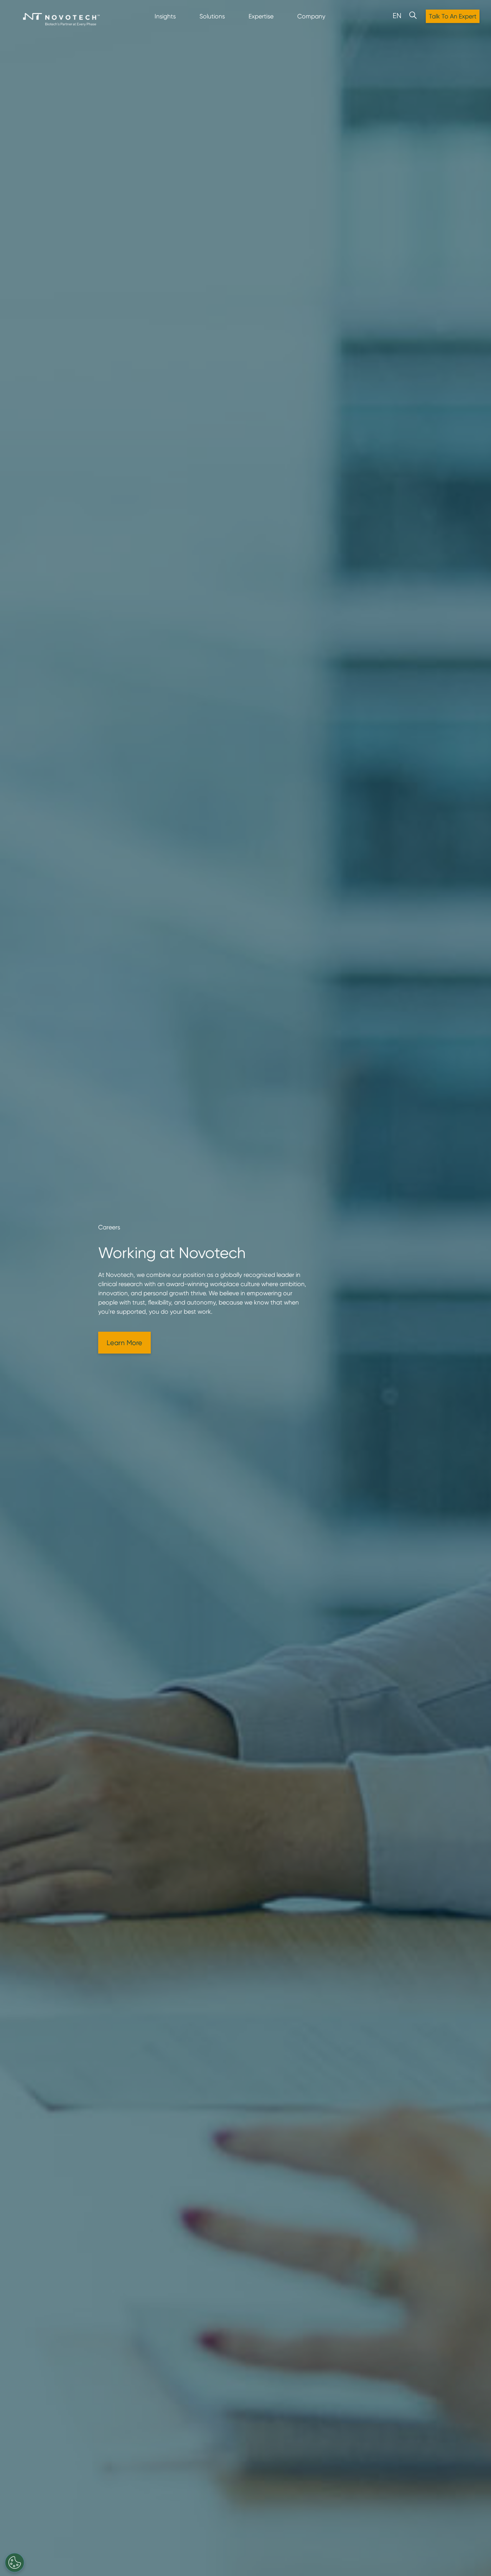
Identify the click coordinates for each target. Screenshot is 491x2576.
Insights (165, 16)
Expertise (261, 16)
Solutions (212, 16)
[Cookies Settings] (15, 2563)
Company (311, 16)
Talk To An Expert (453, 16)
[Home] (61, 20)
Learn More (124, 1343)
